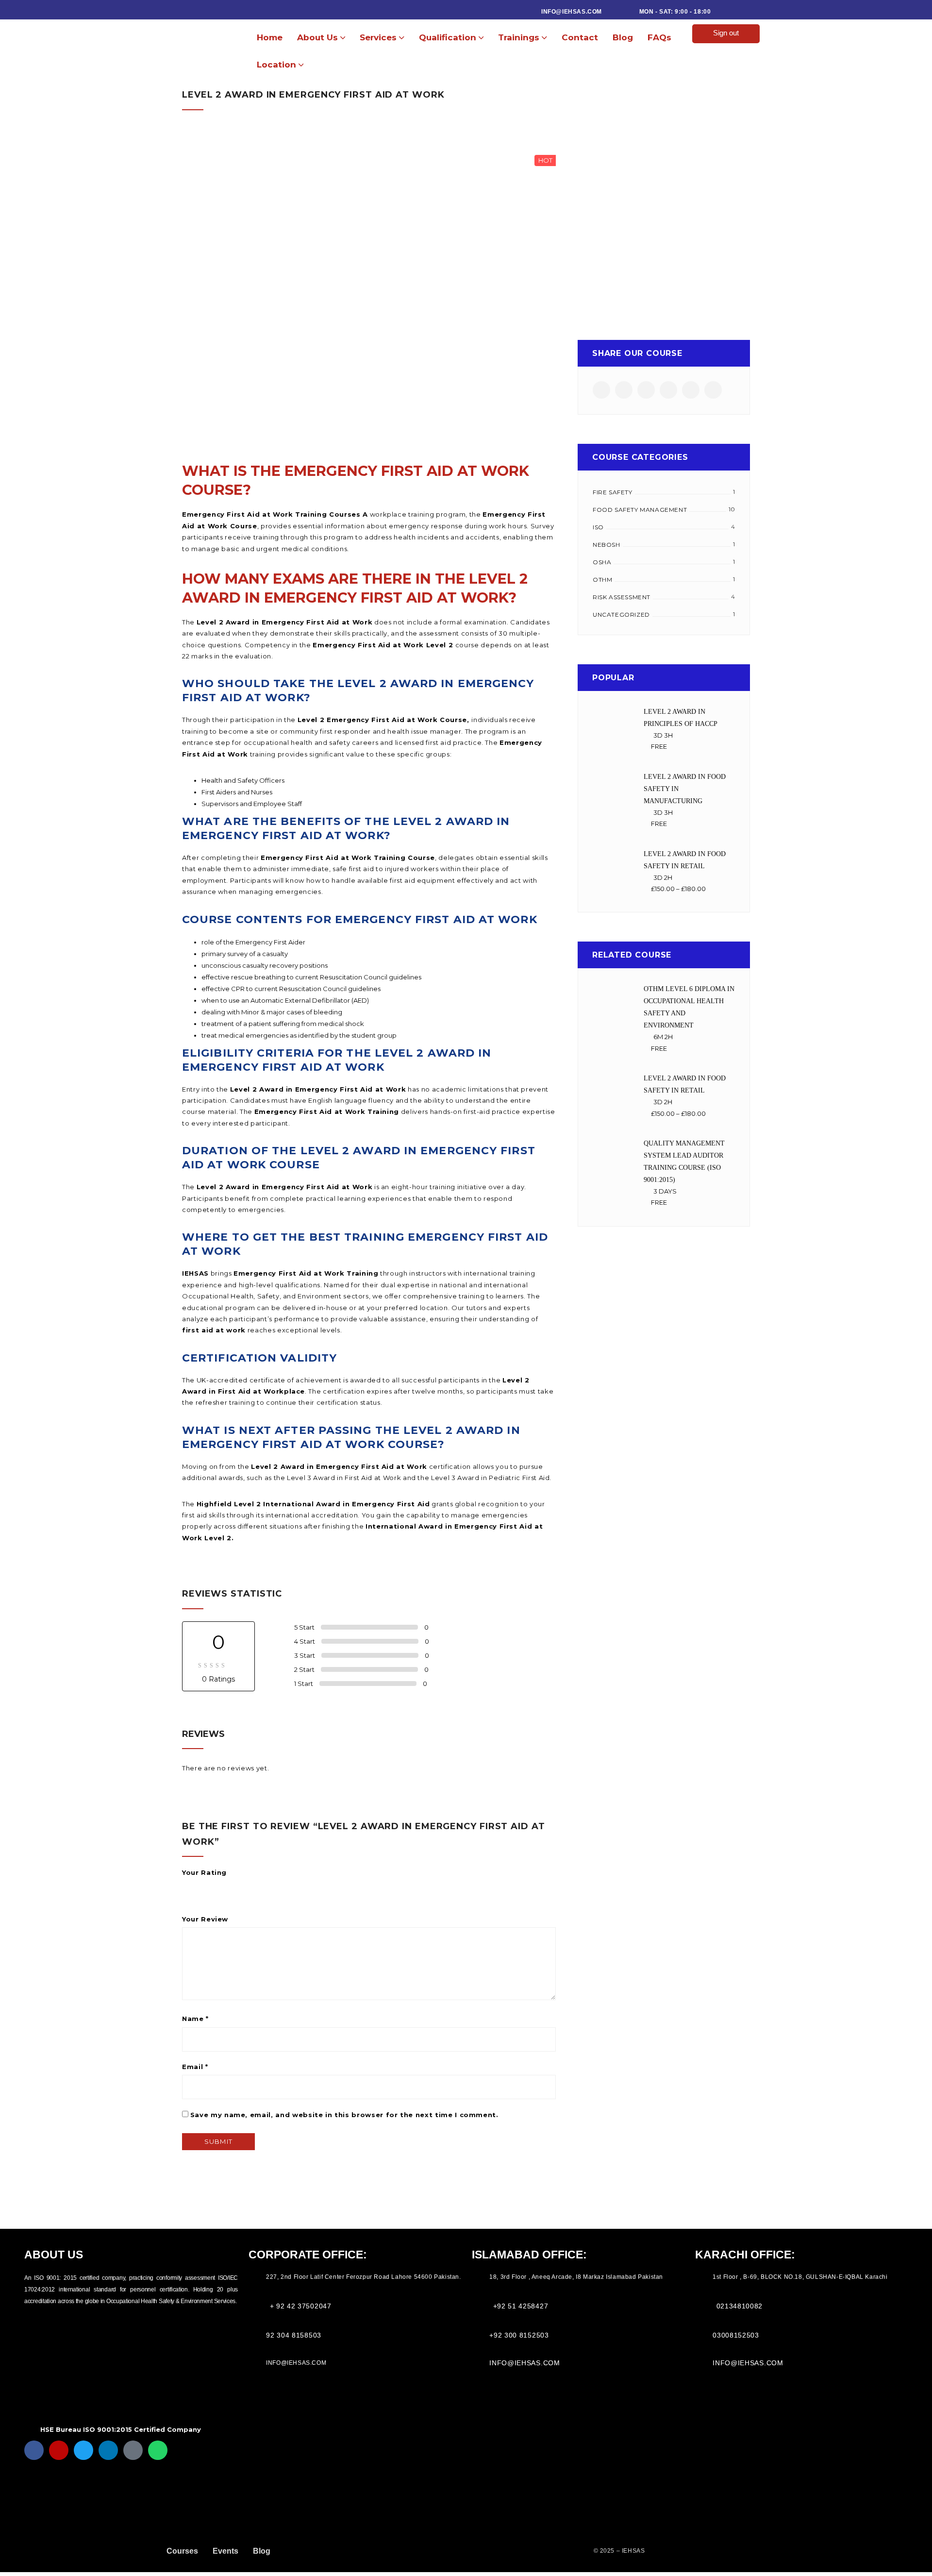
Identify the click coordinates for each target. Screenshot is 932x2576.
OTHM (602, 580)
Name (195, 2019)
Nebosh (607, 545)
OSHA (602, 562)
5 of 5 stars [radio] (242, 1886)
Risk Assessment (622, 597)
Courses (182, 2551)
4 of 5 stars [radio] (228, 1886)
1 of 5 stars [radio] (188, 1886)
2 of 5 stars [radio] (201, 1886)
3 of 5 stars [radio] (215, 1886)
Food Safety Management (640, 510)
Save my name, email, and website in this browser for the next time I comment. (344, 2115)
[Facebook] (34, 2450)
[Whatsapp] (158, 2450)
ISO (598, 527)
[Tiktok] (133, 2450)
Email (195, 2067)
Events (225, 2551)
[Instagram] (59, 2450)
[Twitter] (83, 2450)
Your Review (205, 1919)
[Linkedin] (108, 2450)
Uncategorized (621, 615)
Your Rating (204, 1872)
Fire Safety (613, 492)
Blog (262, 2551)
